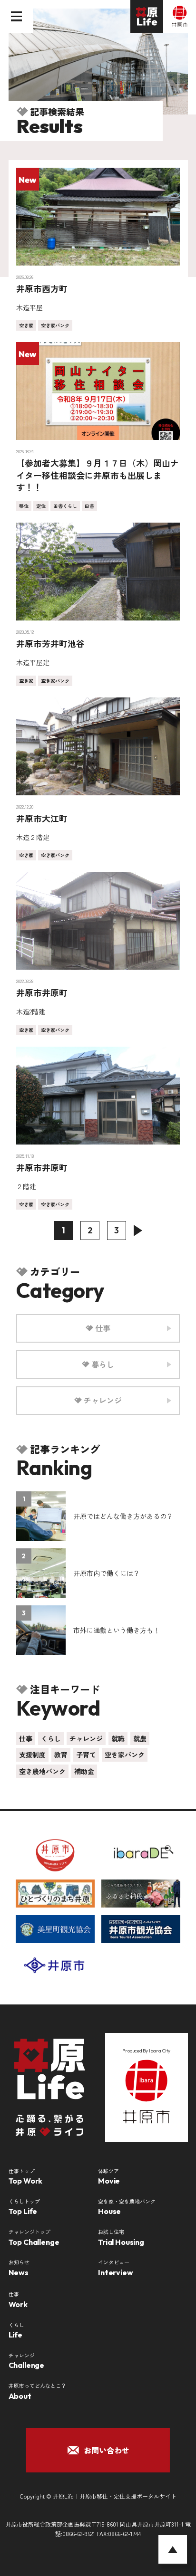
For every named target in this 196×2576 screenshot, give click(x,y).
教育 (61, 1755)
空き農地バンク (42, 1771)
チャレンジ (86, 1738)
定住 (41, 506)
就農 (140, 1738)
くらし (51, 1738)
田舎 (89, 506)
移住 (24, 506)
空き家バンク (55, 325)
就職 (118, 1738)
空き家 (26, 325)
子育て (86, 1755)
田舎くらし (65, 506)
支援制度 (32, 1755)
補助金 (84, 1771)
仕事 (26, 1738)
